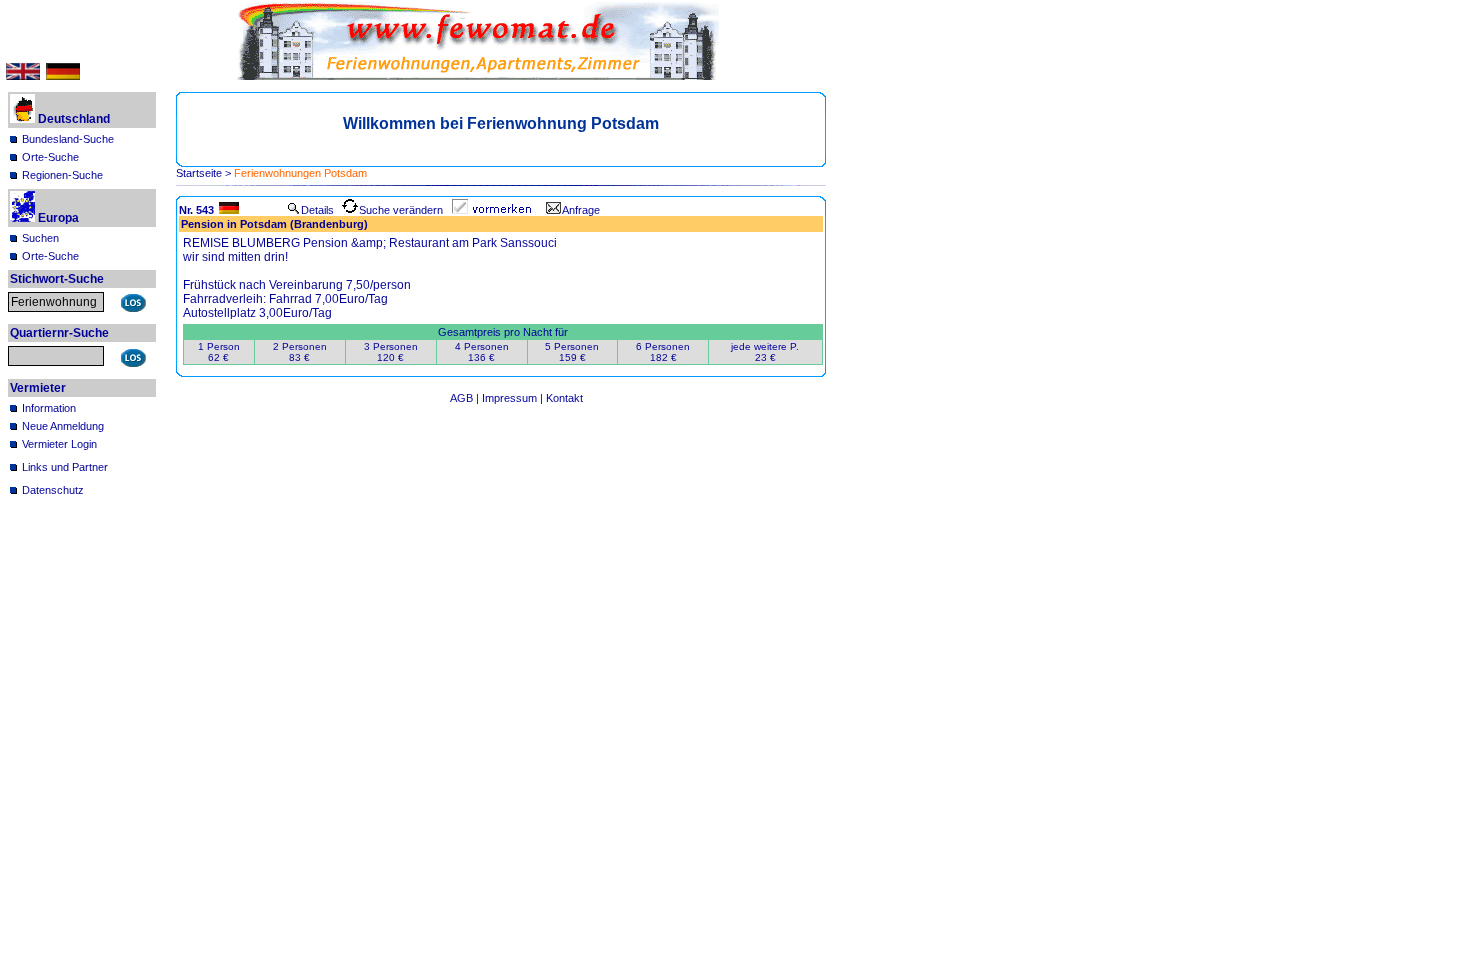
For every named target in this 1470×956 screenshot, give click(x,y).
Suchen (40, 238)
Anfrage (581, 210)
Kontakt (564, 398)
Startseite (199, 173)
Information (49, 408)
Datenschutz (53, 490)
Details (317, 210)
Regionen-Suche (62, 175)
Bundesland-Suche (68, 139)
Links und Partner (65, 467)
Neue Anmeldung (63, 426)
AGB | (466, 398)
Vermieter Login (59, 444)
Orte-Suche (50, 157)
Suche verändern (401, 210)
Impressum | (514, 398)
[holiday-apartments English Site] (23, 76)
